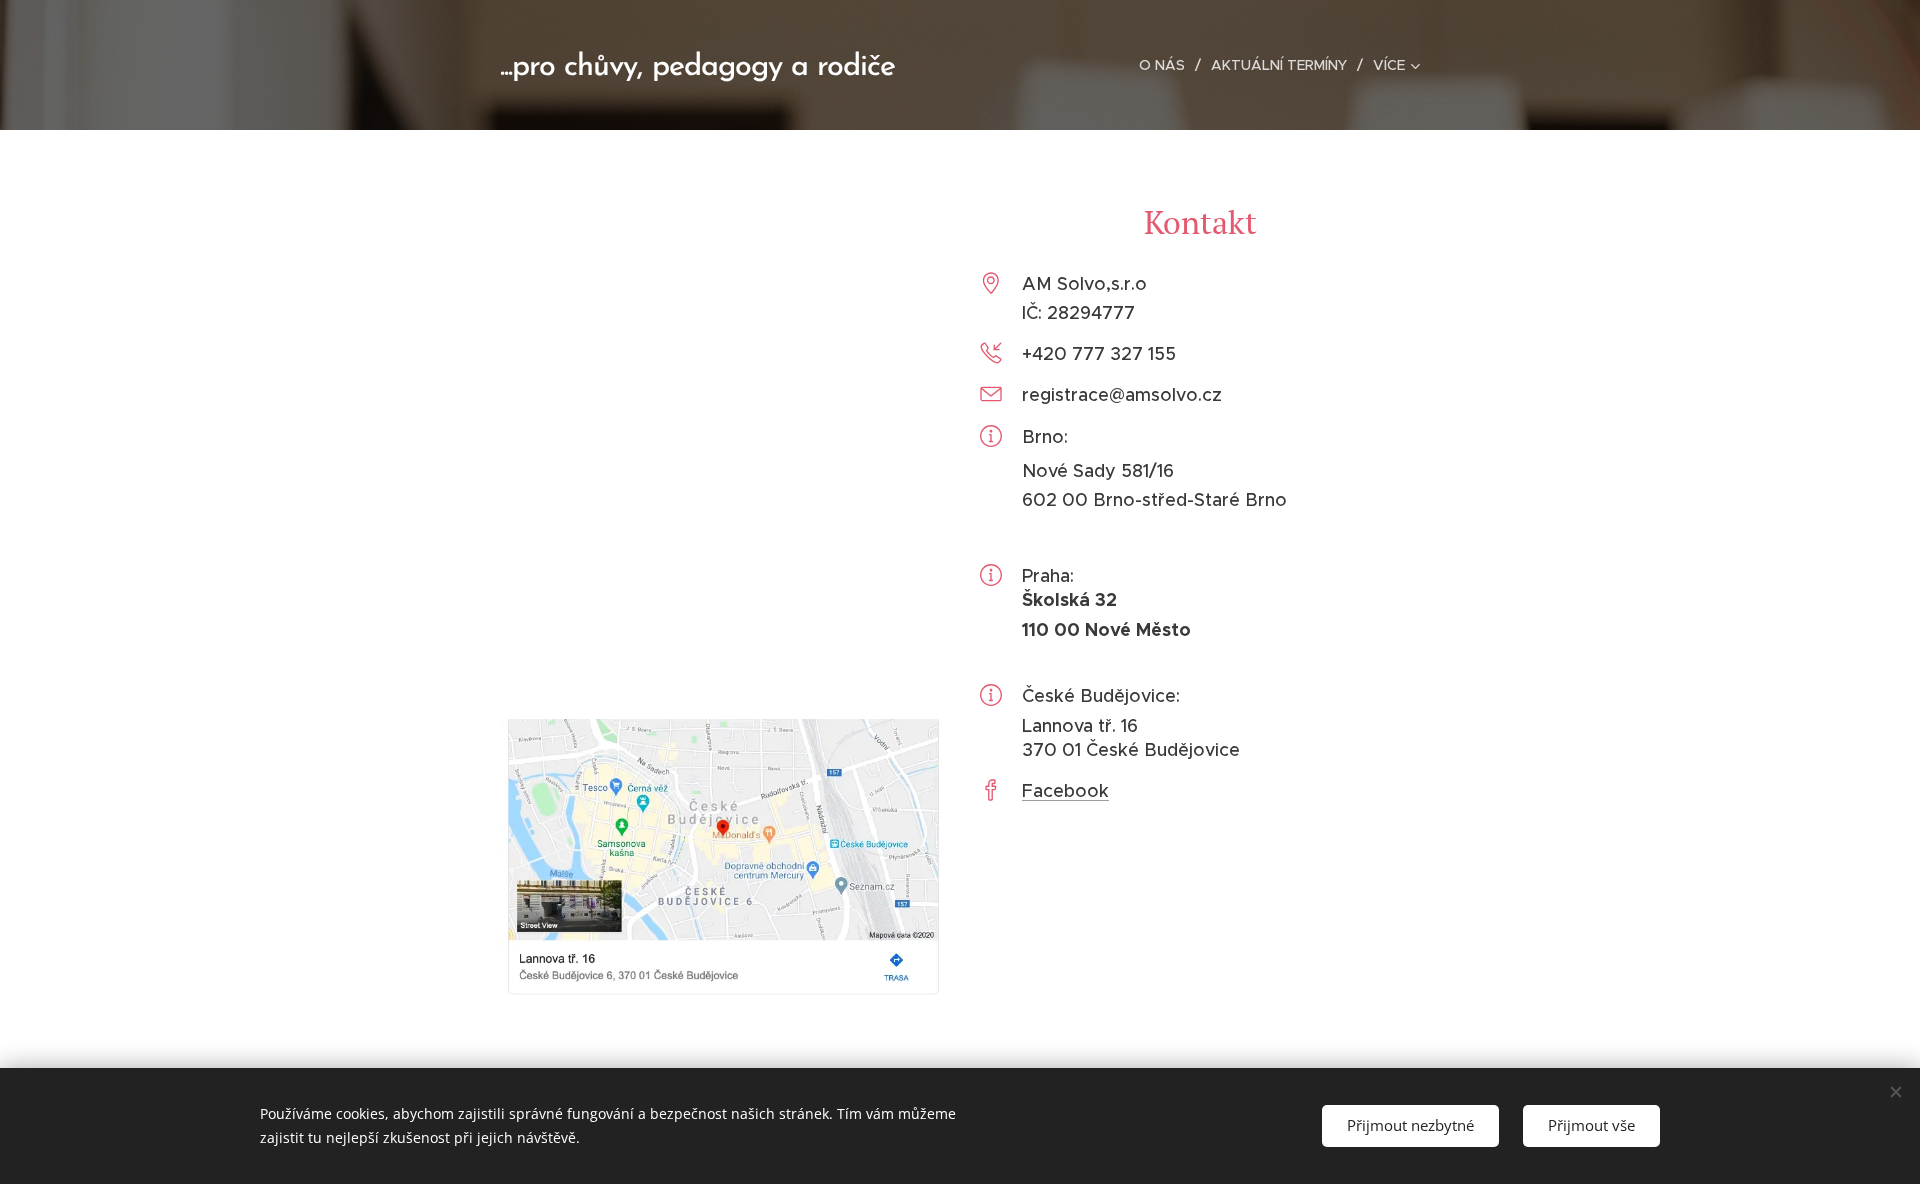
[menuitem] (1167, 65)
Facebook (1065, 791)
